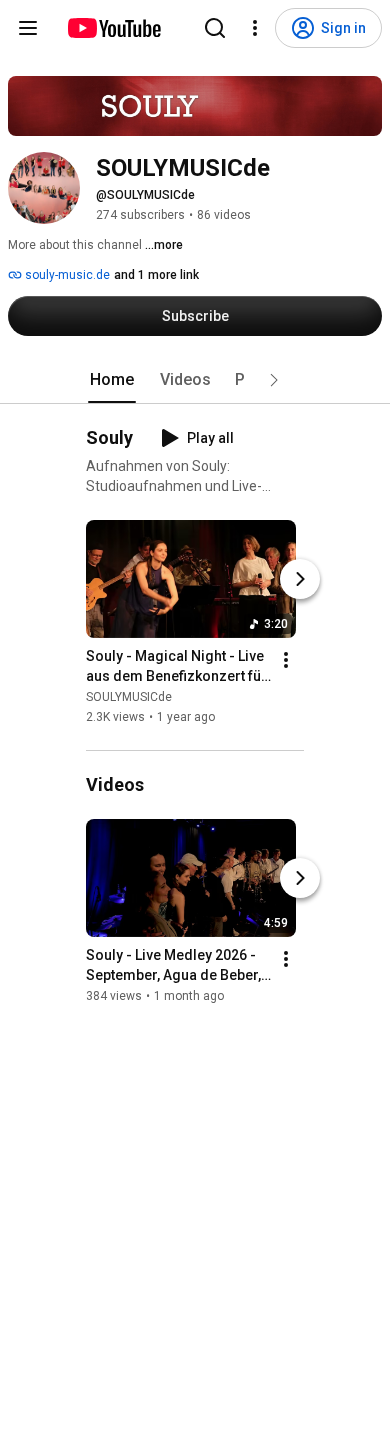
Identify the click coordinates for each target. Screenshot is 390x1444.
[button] (274, 380)
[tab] (112, 380)
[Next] (300, 579)
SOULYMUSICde (129, 697)
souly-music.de (66, 275)
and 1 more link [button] (156, 275)
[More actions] (286, 660)
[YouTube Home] (113, 28)
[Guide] (28, 28)
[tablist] (195, 380)
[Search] (215, 28)
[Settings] (255, 28)
